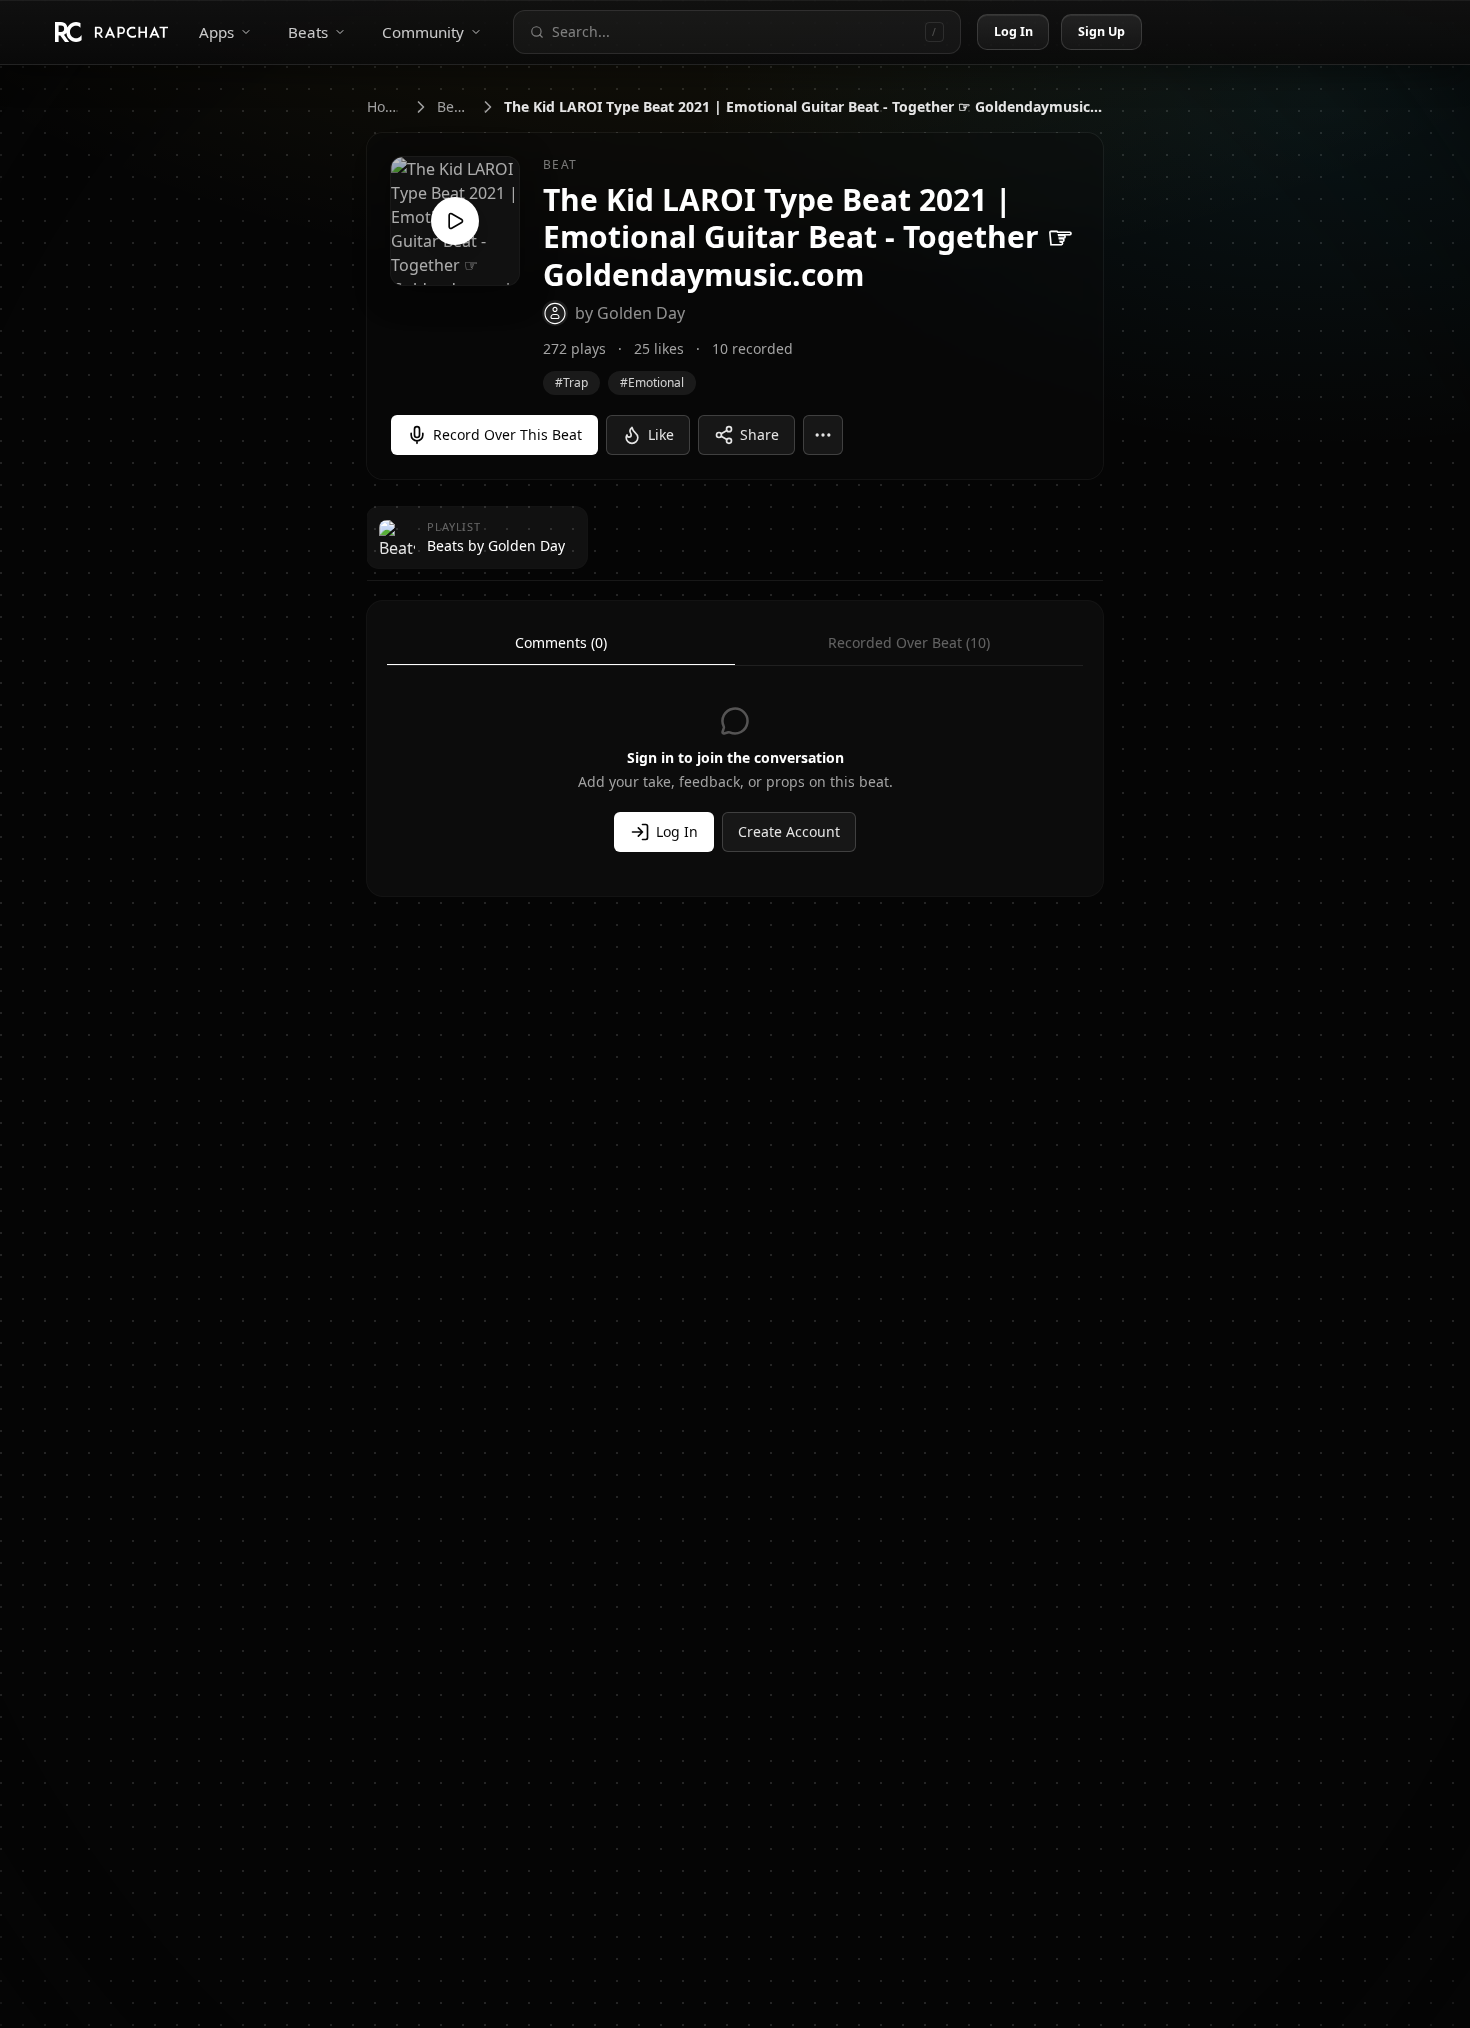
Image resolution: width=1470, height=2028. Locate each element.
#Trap (571, 382)
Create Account (789, 831)
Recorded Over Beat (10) (909, 642)
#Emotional (652, 382)
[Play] (455, 221)
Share (759, 434)
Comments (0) (561, 642)
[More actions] (823, 435)
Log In (1014, 31)
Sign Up (1102, 31)
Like (661, 434)
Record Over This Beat (507, 434)
